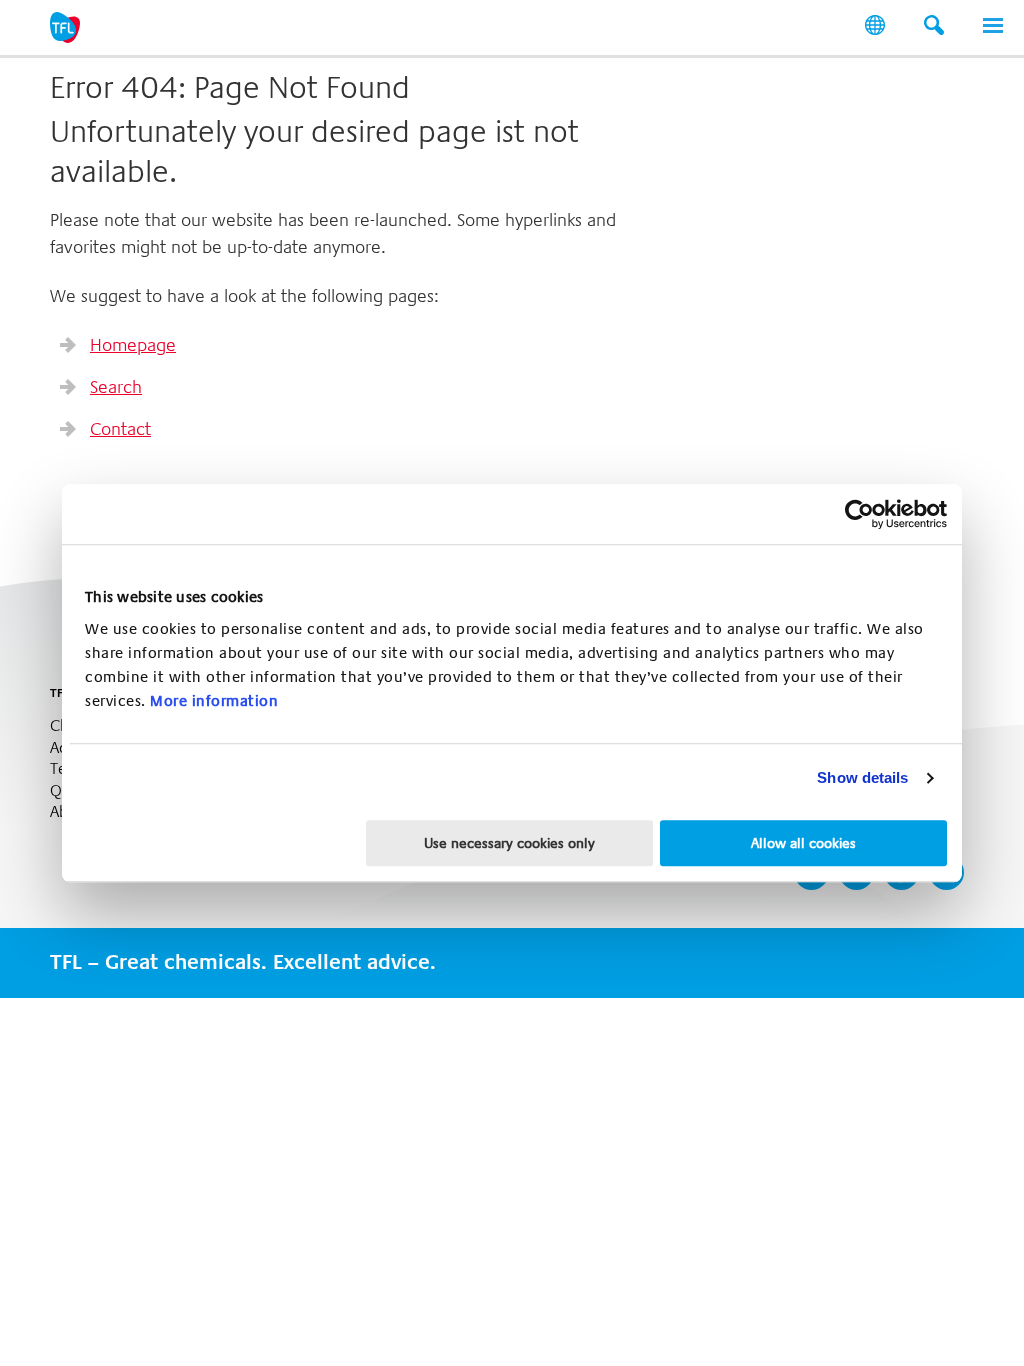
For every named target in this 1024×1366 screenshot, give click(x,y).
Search (116, 387)
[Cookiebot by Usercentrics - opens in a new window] (859, 514)
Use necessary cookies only (509, 843)
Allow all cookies (803, 843)
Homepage (133, 345)
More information (214, 701)
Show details (862, 777)
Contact (120, 429)
